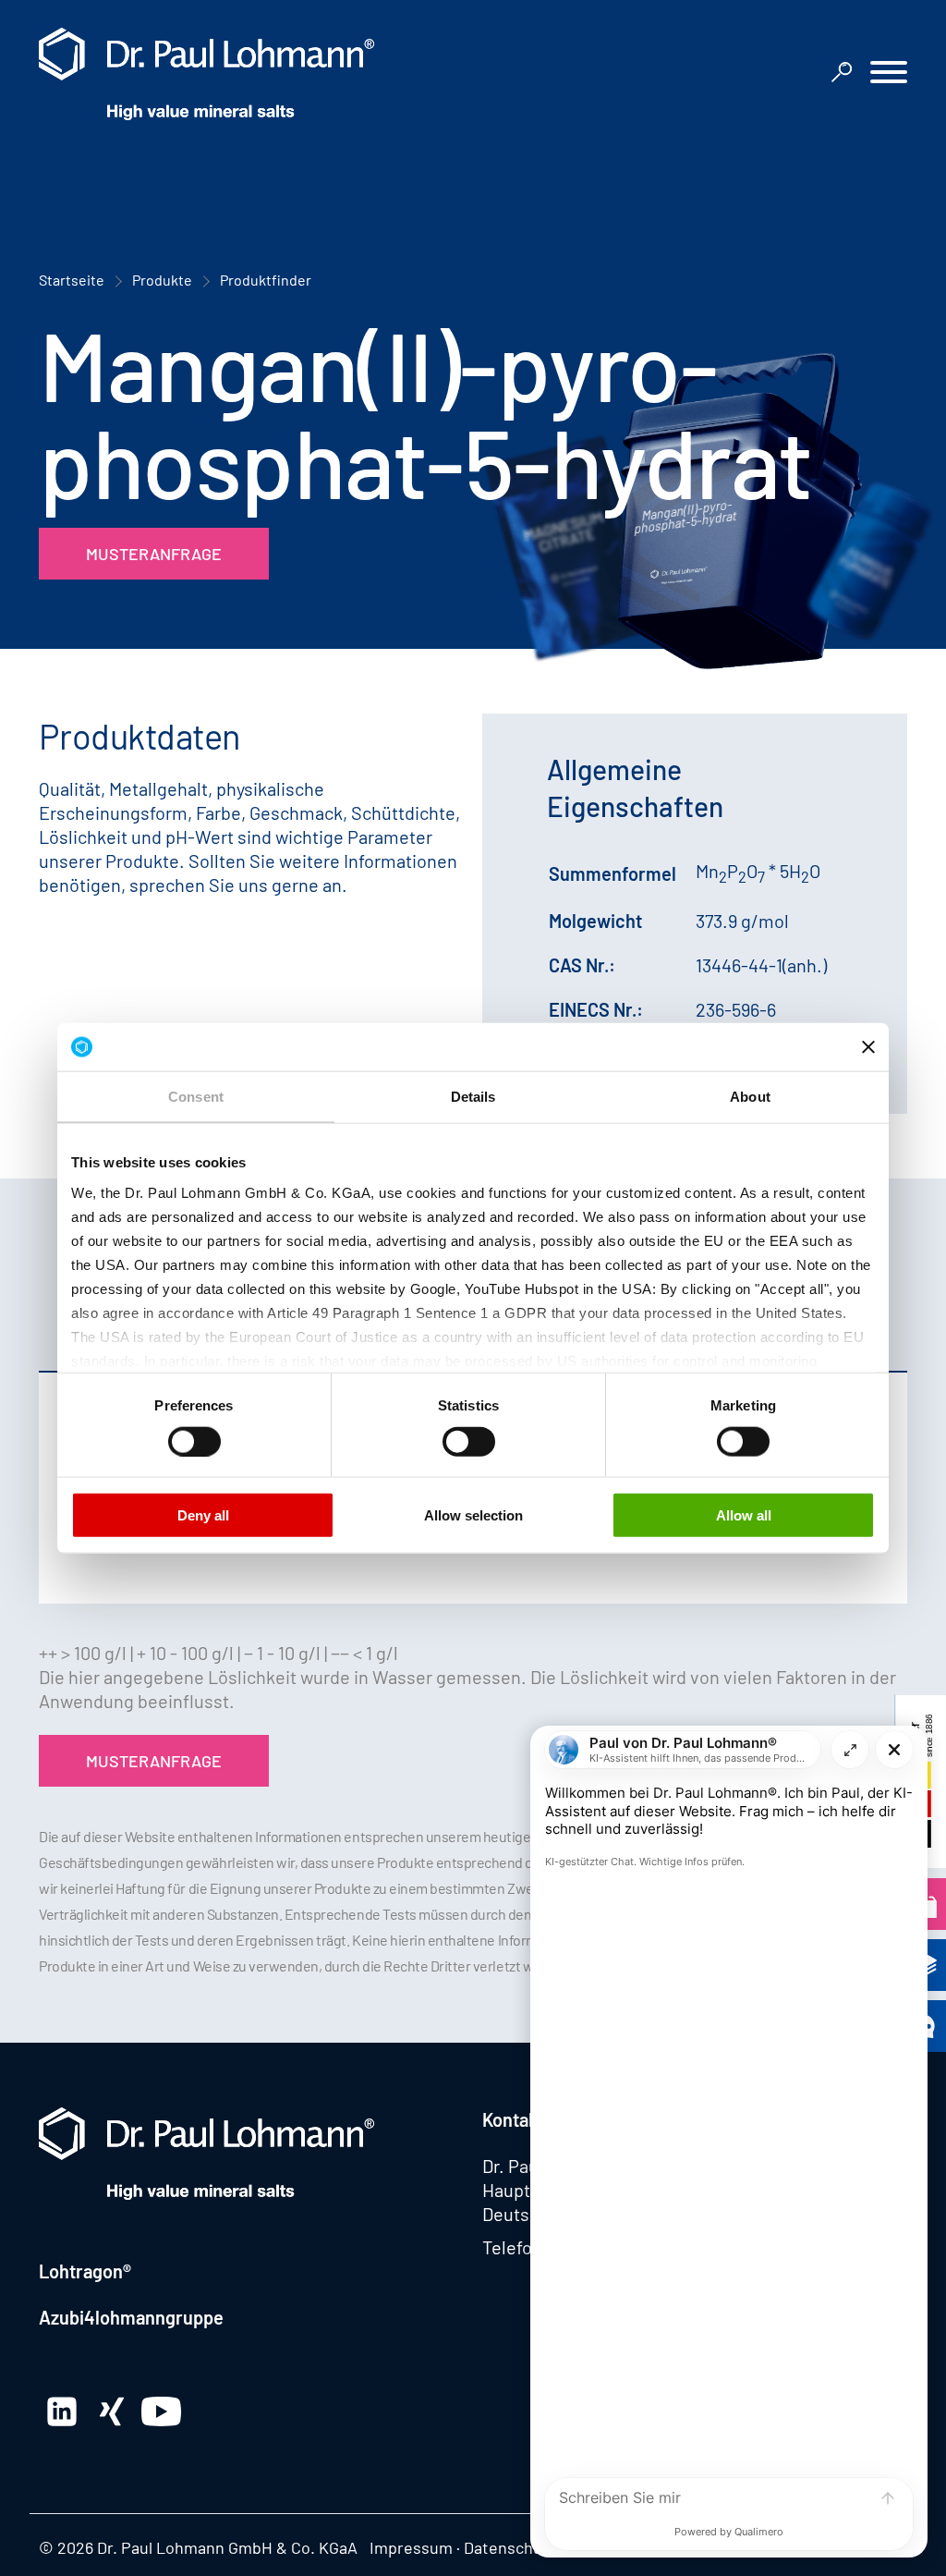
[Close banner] (868, 1046)
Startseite (72, 280)
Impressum (411, 2547)
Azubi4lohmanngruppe (131, 2317)
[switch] (194, 1441)
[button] (889, 74)
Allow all (744, 1515)
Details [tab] (473, 1097)
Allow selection (473, 1515)
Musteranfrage (154, 554)
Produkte (162, 280)
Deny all (203, 1515)
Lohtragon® (85, 2271)
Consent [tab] (196, 1097)
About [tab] (750, 1097)
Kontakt (513, 2119)
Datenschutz (510, 2547)
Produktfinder (266, 280)
